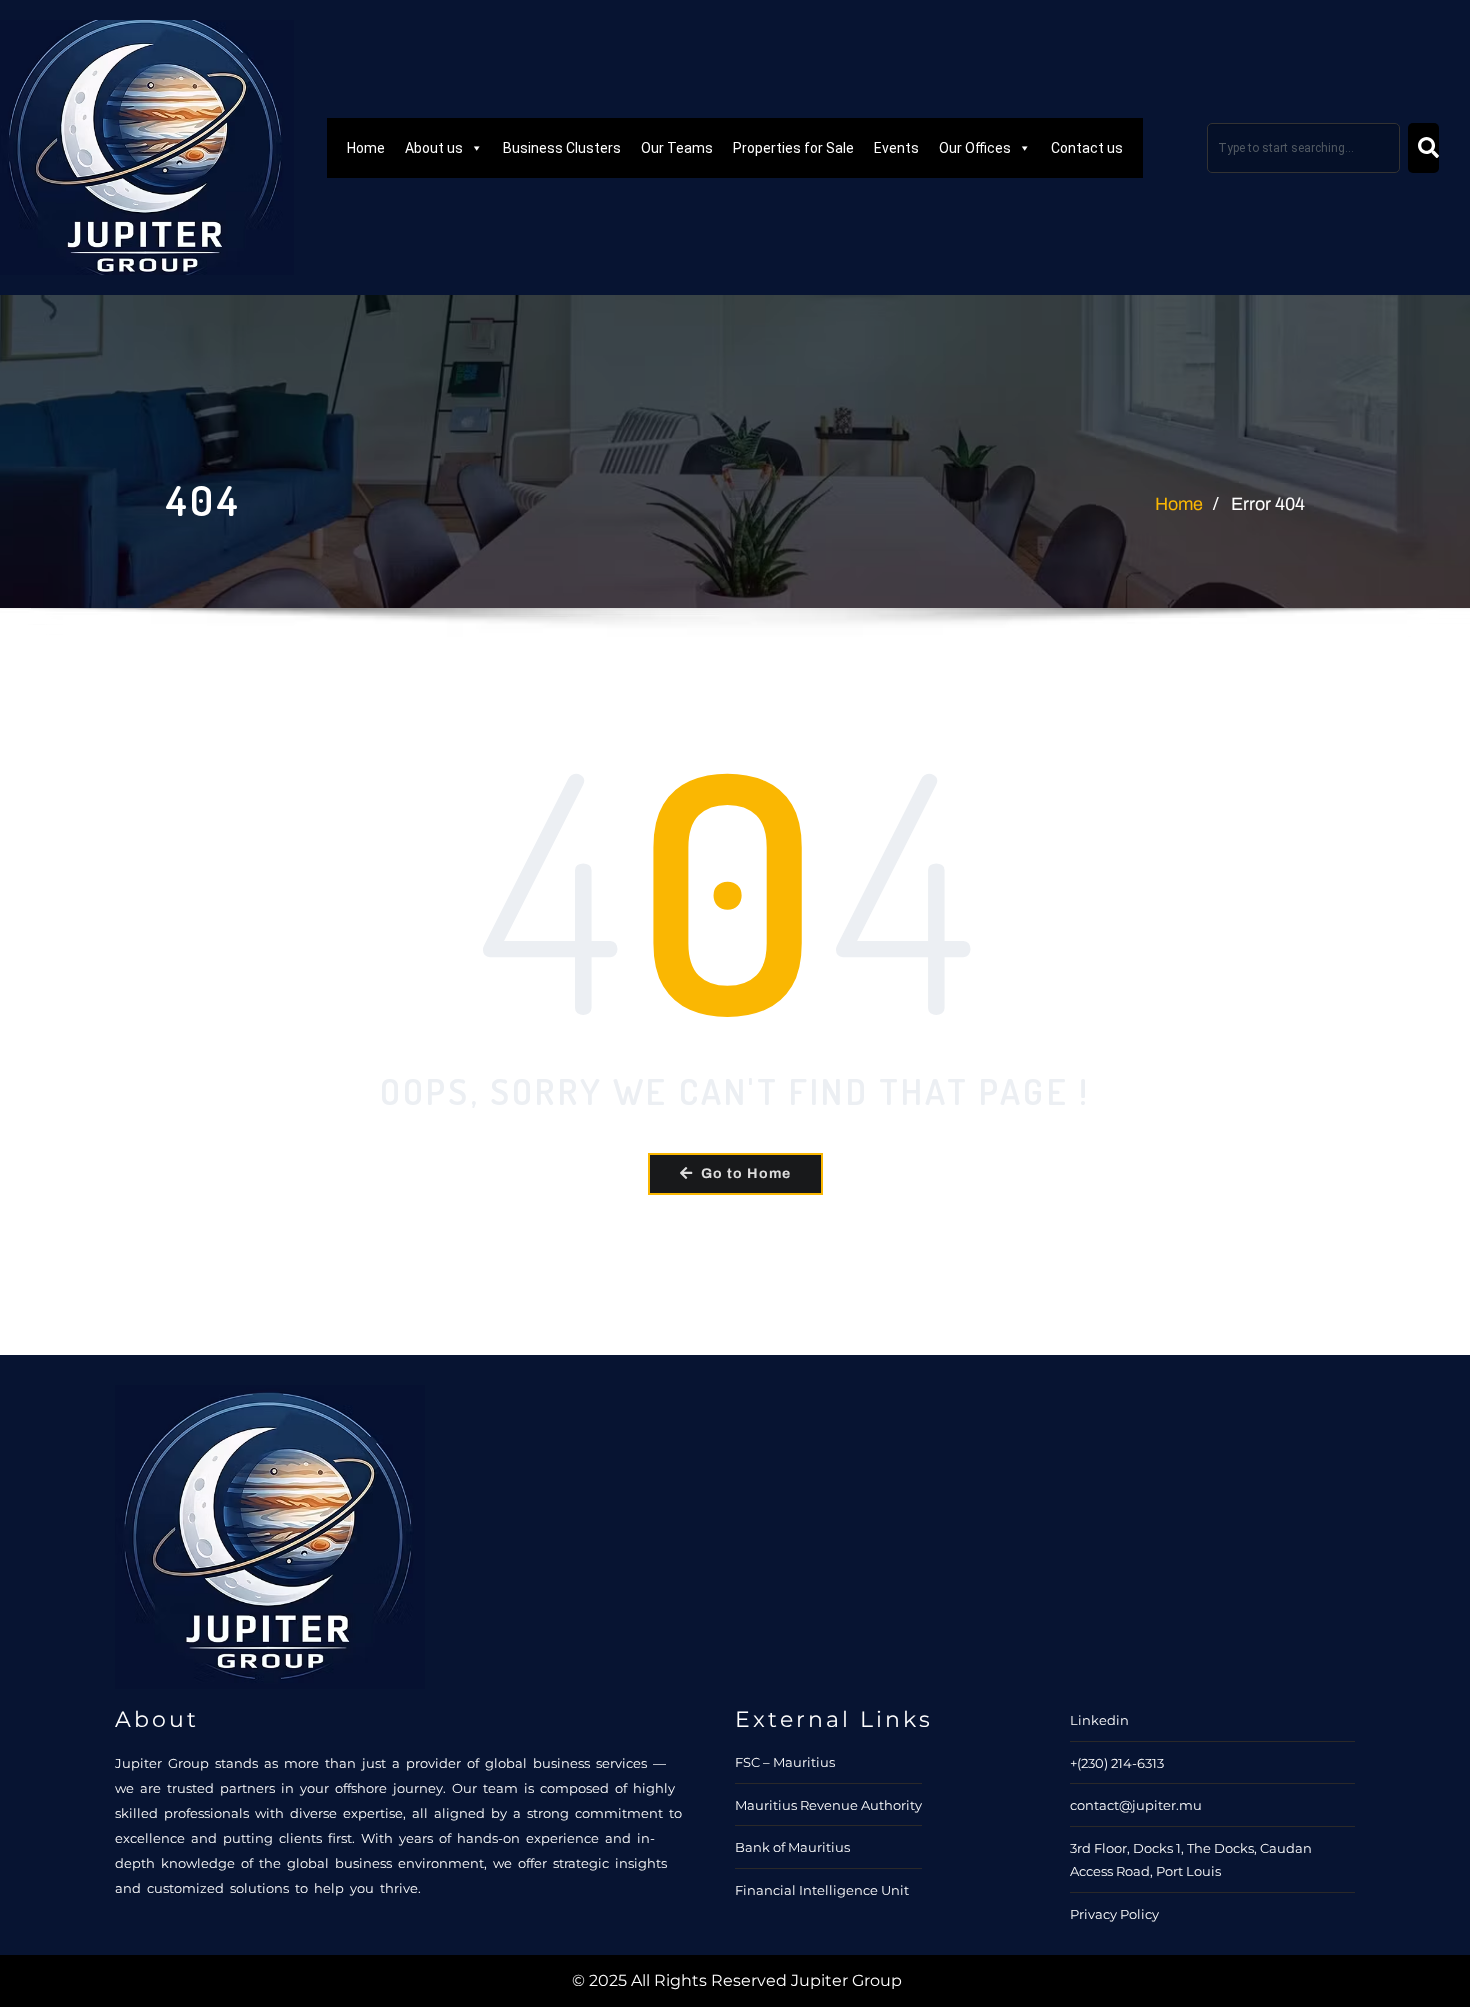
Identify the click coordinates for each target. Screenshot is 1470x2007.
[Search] (1423, 148)
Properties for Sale (793, 148)
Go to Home (746, 1173)
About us (434, 148)
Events (896, 148)
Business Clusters (562, 148)
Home (366, 148)
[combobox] (1303, 148)
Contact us (1087, 148)
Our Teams (677, 148)
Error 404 (1268, 504)
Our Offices (975, 148)
